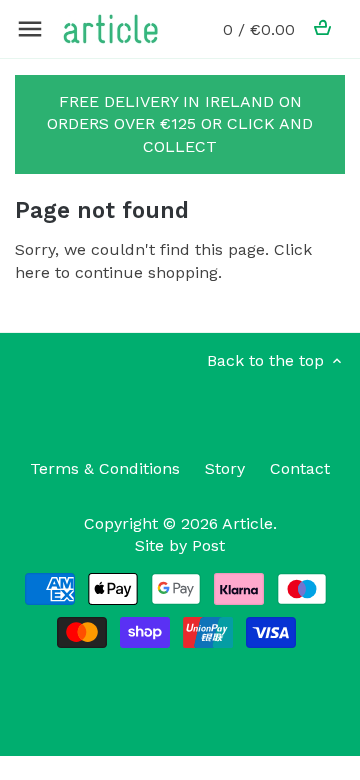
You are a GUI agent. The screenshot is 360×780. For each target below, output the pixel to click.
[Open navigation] (30, 29)
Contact (300, 468)
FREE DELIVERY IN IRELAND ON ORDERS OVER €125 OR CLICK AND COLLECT (180, 124)
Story (225, 468)
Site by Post (180, 545)
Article (247, 523)
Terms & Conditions (105, 468)
